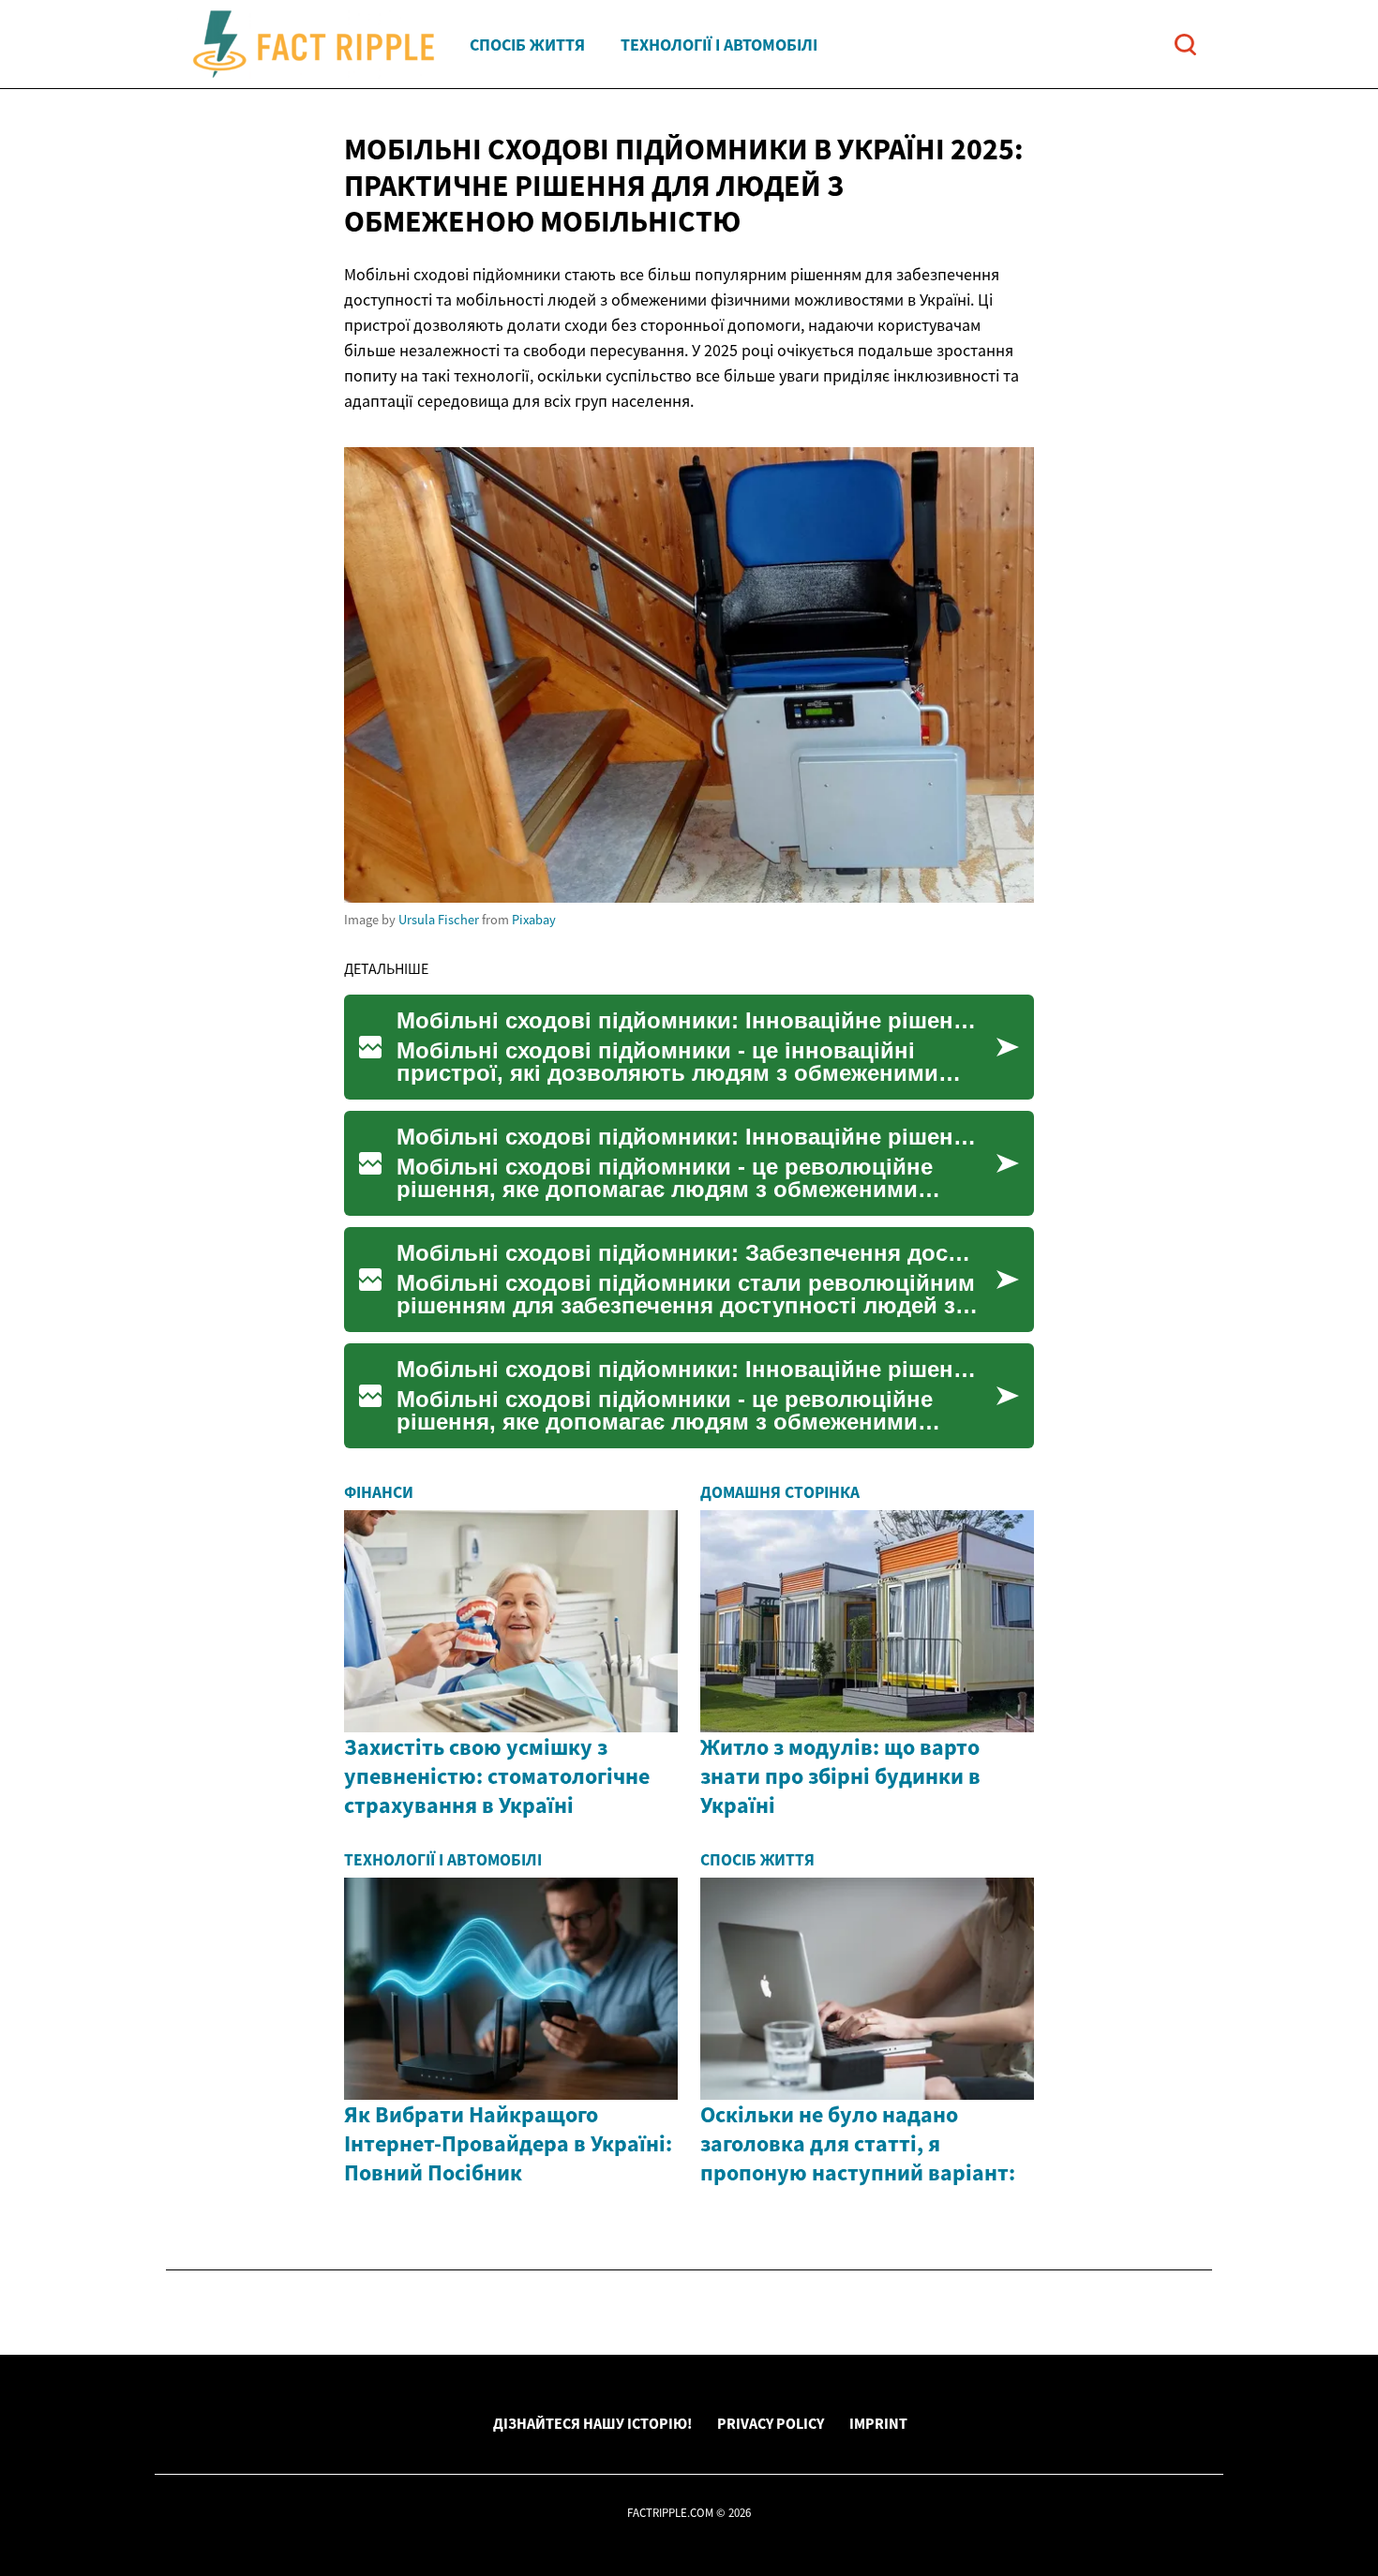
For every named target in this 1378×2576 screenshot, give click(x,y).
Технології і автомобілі (719, 45)
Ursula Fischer (439, 920)
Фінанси (379, 1492)
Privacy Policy (771, 2423)
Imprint (878, 2423)
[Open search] (1185, 45)
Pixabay (534, 920)
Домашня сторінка (780, 1492)
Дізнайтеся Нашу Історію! (592, 2423)
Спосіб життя (527, 45)
